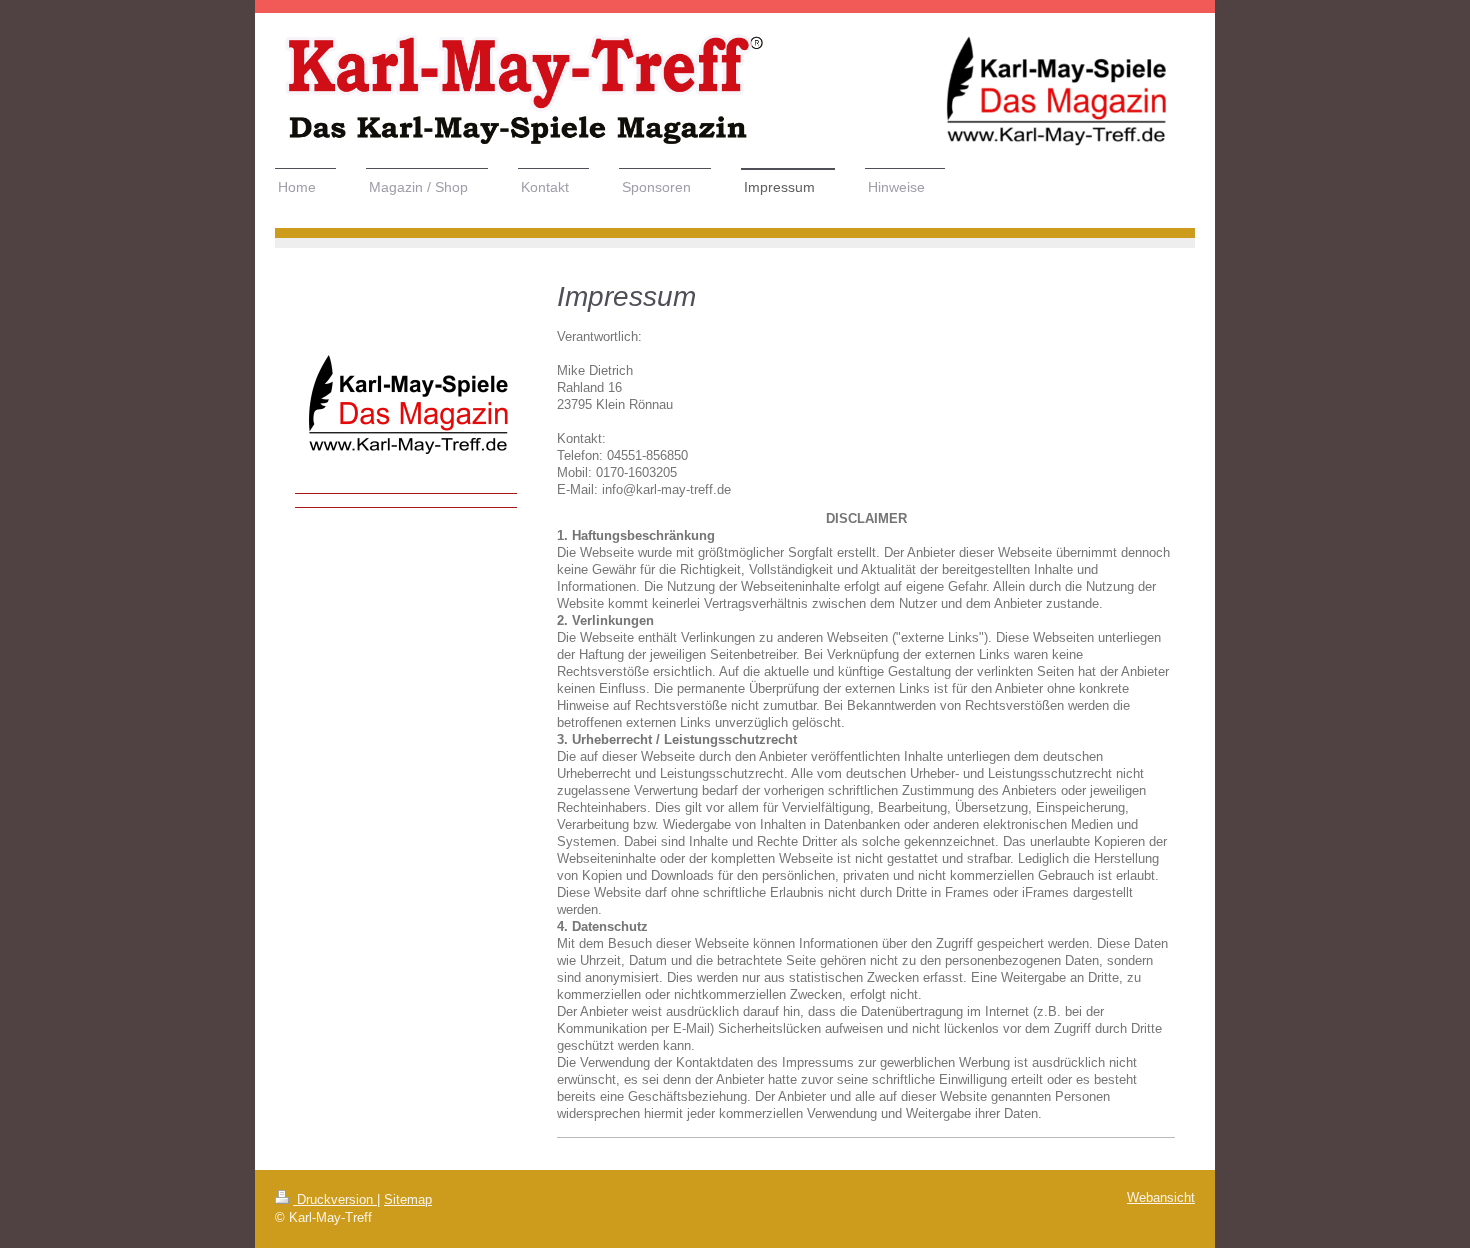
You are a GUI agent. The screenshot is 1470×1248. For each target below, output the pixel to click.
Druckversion (335, 1200)
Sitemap (408, 1200)
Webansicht (1161, 1198)
